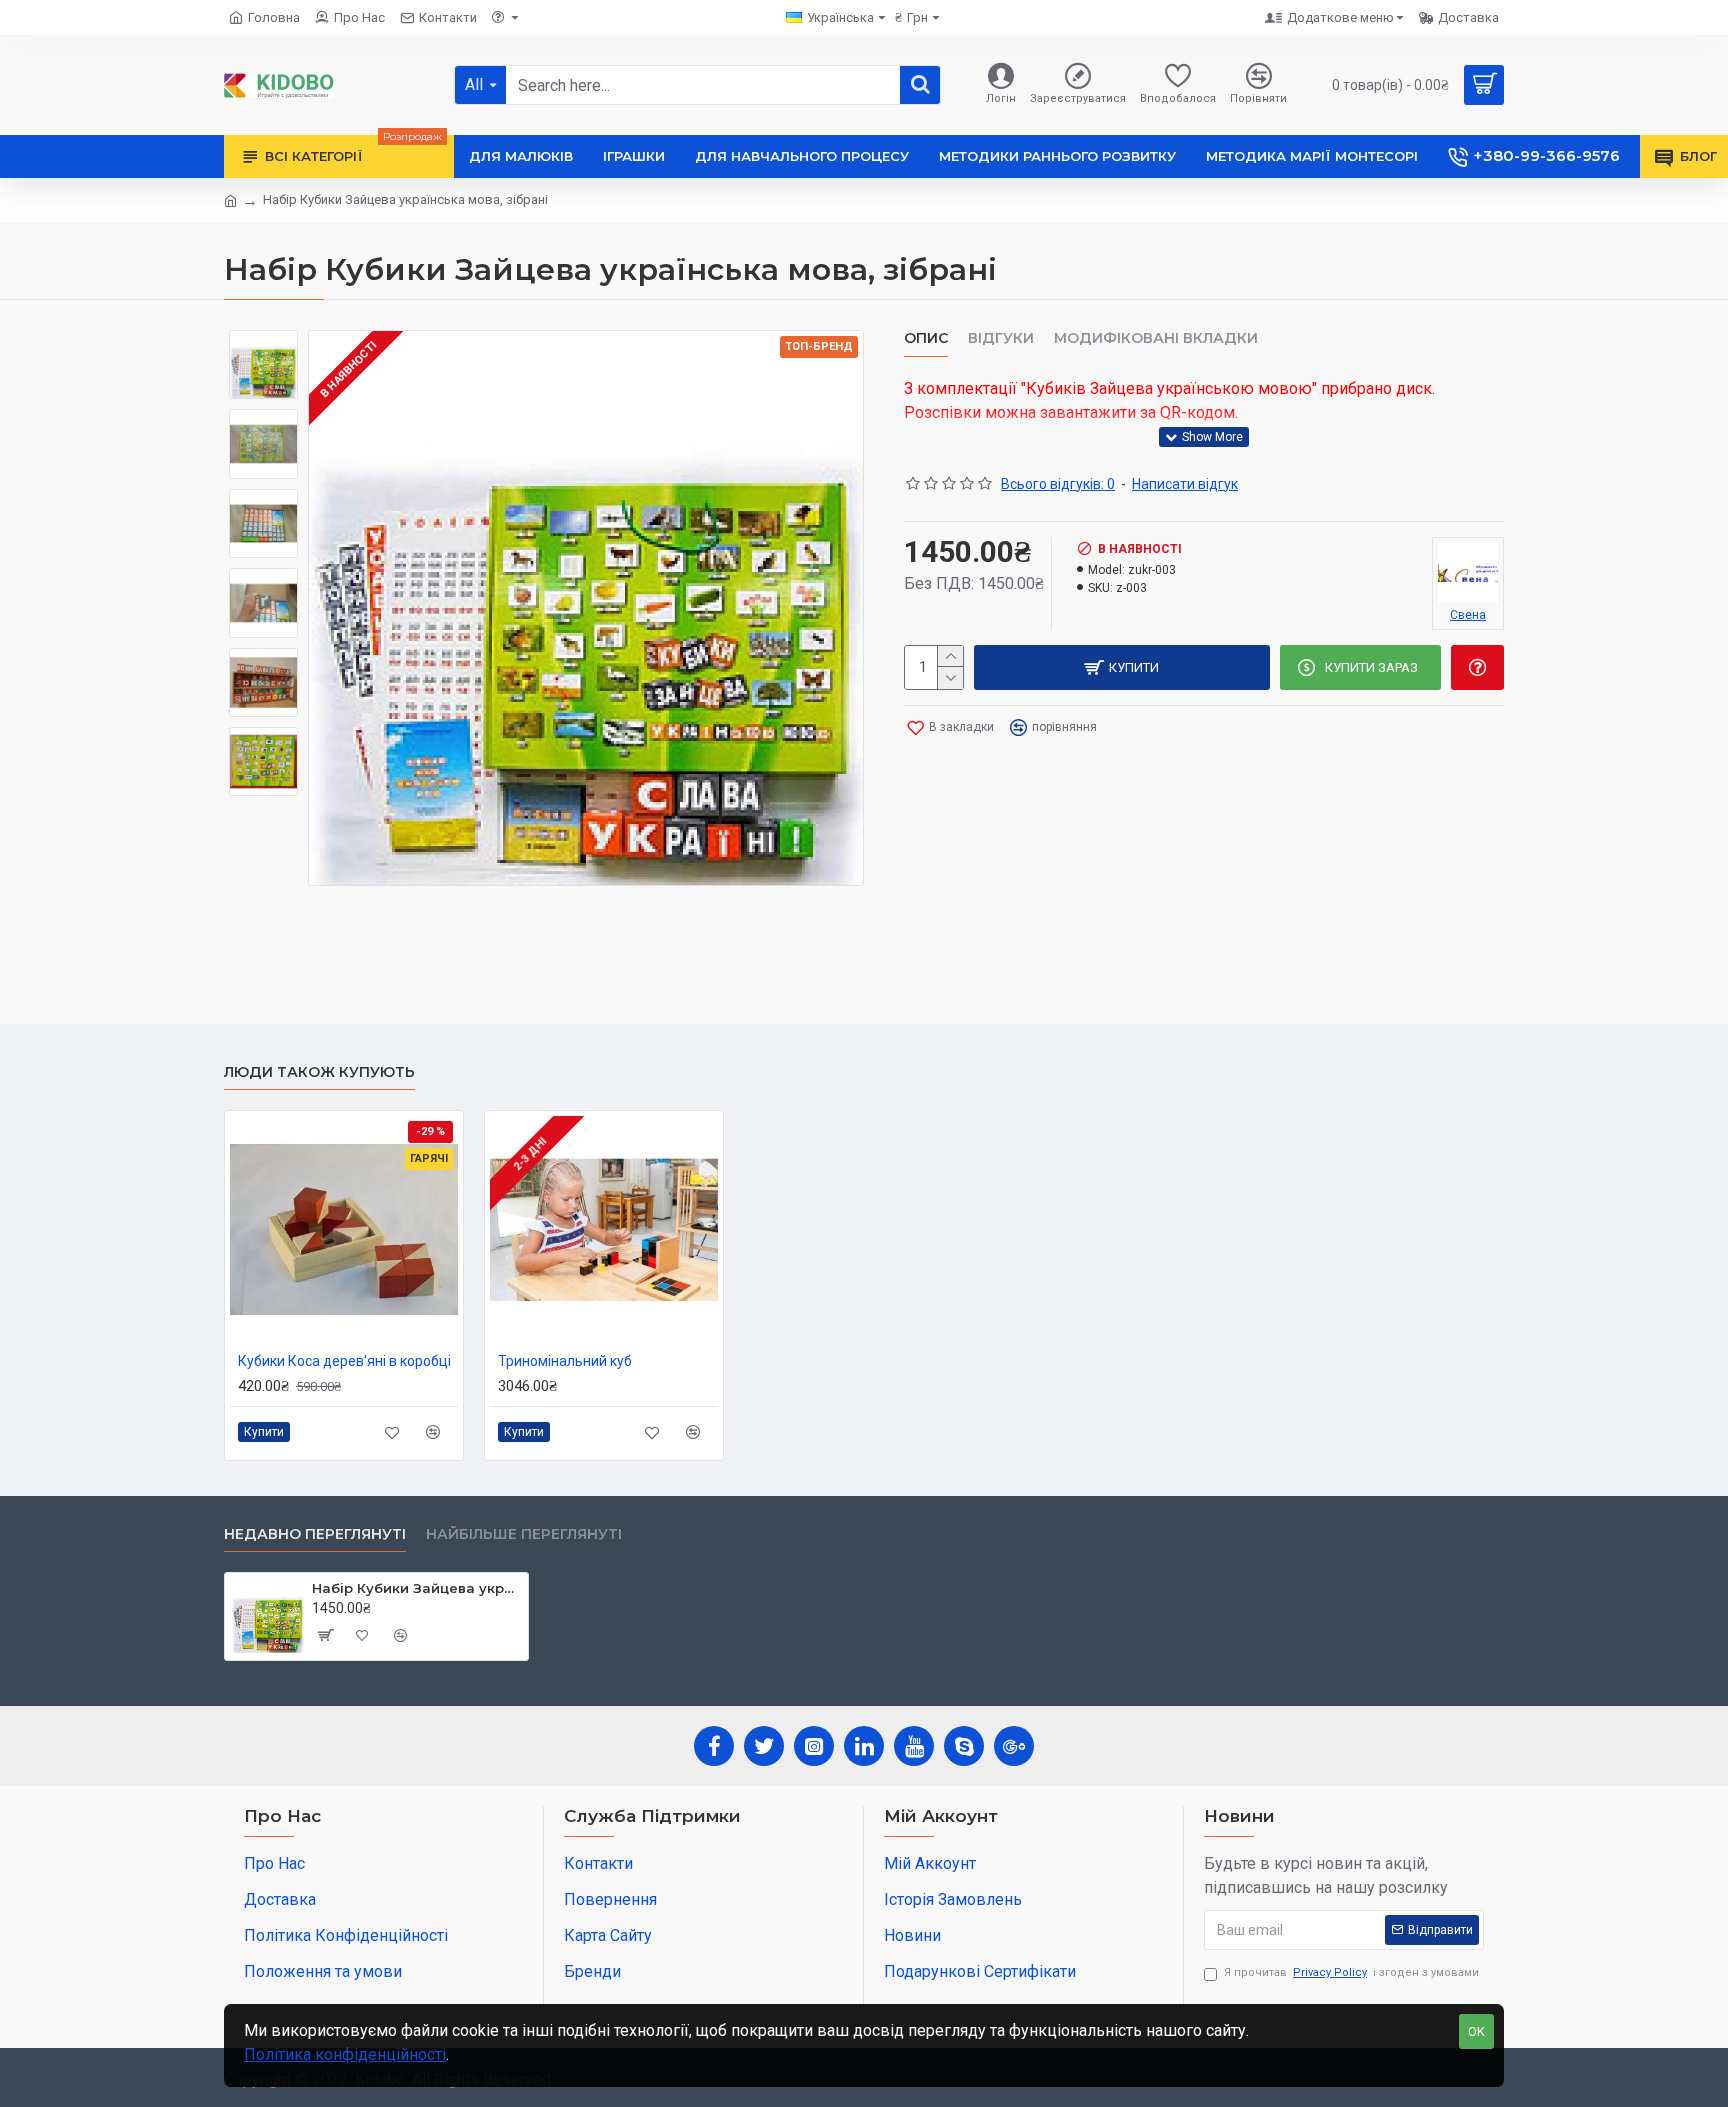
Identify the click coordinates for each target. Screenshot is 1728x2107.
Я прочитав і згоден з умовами (1351, 1972)
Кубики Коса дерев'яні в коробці (344, 1361)
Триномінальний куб (565, 1361)
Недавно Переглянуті (315, 1534)
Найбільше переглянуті (524, 1534)
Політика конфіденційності (345, 2054)
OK (1476, 2031)
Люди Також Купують (319, 1072)
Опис (926, 338)
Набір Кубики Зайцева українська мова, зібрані (416, 1588)
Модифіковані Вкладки (1156, 338)
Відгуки (1001, 338)
